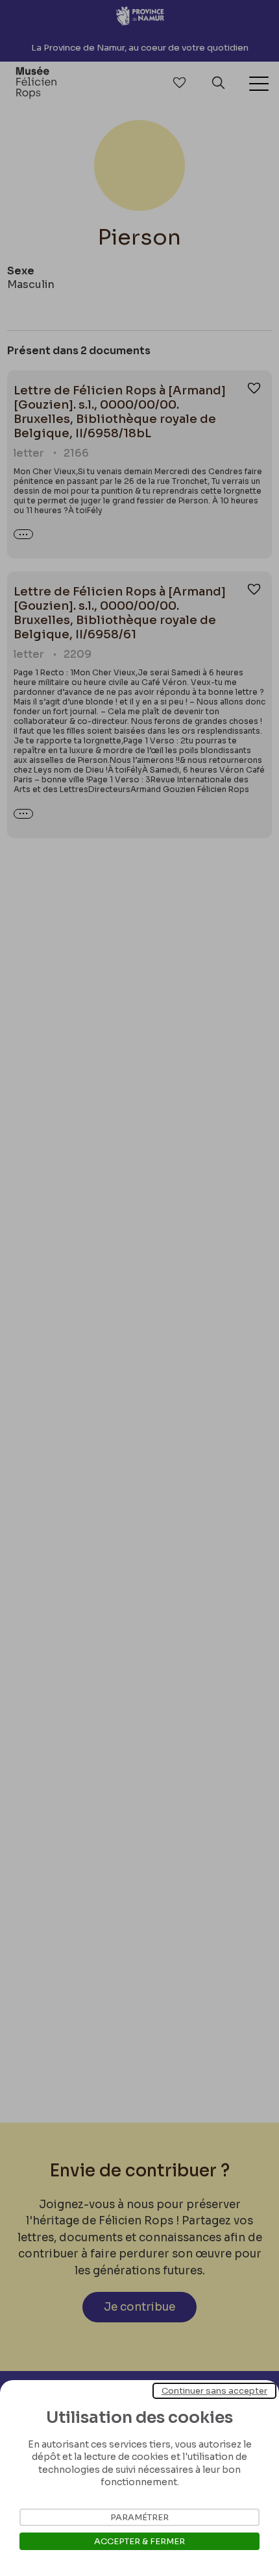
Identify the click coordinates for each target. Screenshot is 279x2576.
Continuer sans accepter (214, 2391)
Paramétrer (139, 2517)
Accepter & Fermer (139, 2541)
